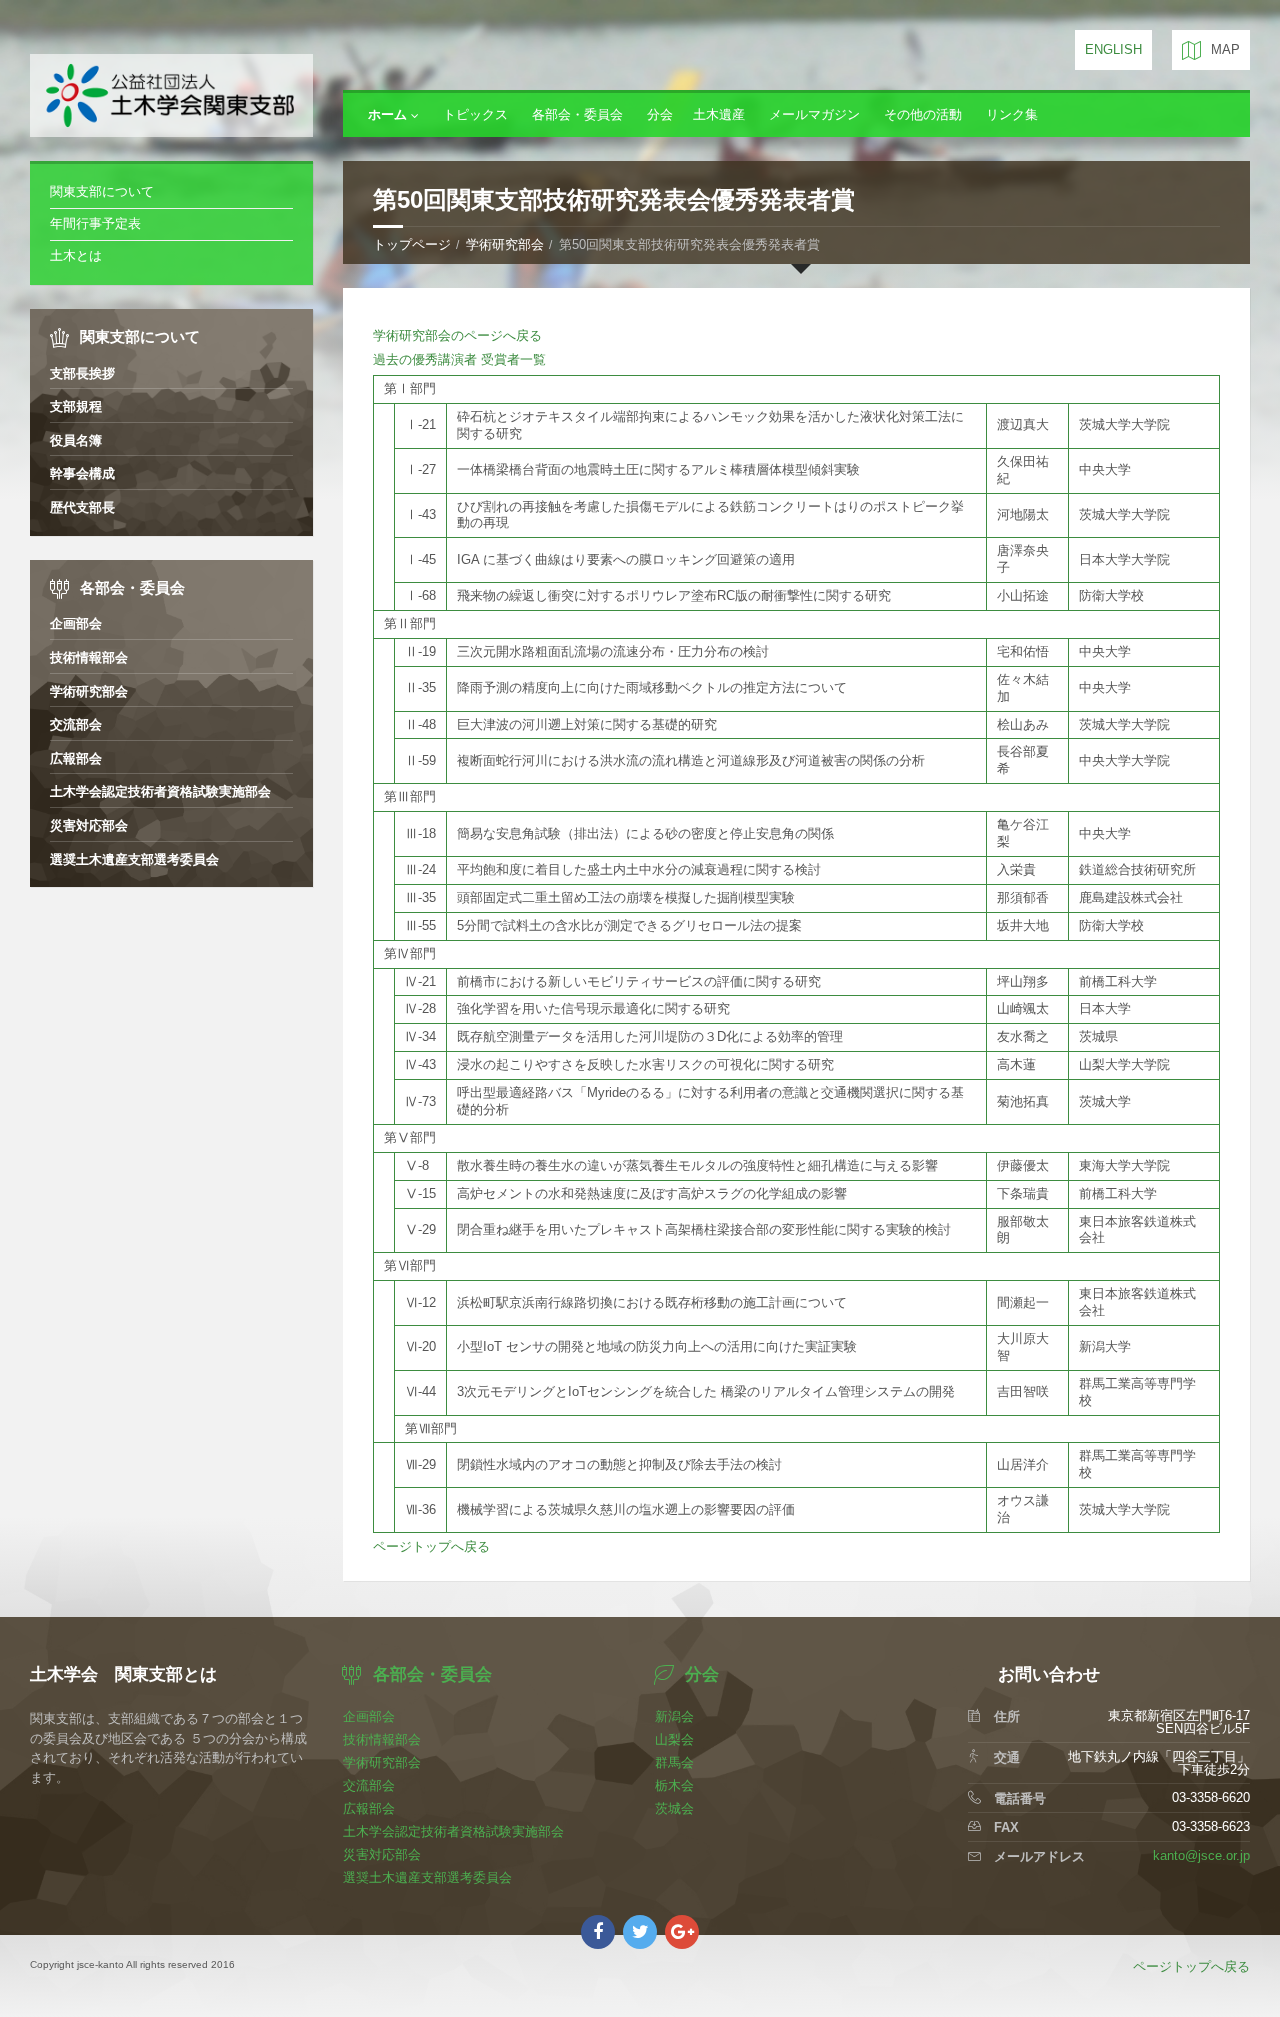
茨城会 (674, 1808)
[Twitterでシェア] (640, 1932)
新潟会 (674, 1716)
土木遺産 (719, 114)
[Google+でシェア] (682, 1932)
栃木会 (674, 1785)
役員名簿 (76, 440)
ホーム (387, 114)
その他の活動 (923, 114)
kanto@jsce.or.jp (1201, 1855)
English (1113, 49)
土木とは (76, 255)
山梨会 (674, 1739)
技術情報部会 (89, 657)
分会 (660, 114)
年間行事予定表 (95, 223)
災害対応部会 (89, 825)
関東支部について (102, 191)
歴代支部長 (82, 507)
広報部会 (76, 758)
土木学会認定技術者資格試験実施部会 (160, 791)
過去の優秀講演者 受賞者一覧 (459, 359)
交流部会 (76, 724)
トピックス (475, 114)
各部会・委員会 (577, 114)
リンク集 (1012, 114)
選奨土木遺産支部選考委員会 (134, 859)
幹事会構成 (82, 473)
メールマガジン (814, 114)
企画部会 (76, 623)
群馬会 (674, 1762)
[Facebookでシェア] (598, 1932)
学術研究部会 (505, 244)
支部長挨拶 (82, 373)
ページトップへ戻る (431, 1546)
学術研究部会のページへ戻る (457, 335)
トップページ (412, 244)
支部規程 (76, 406)
